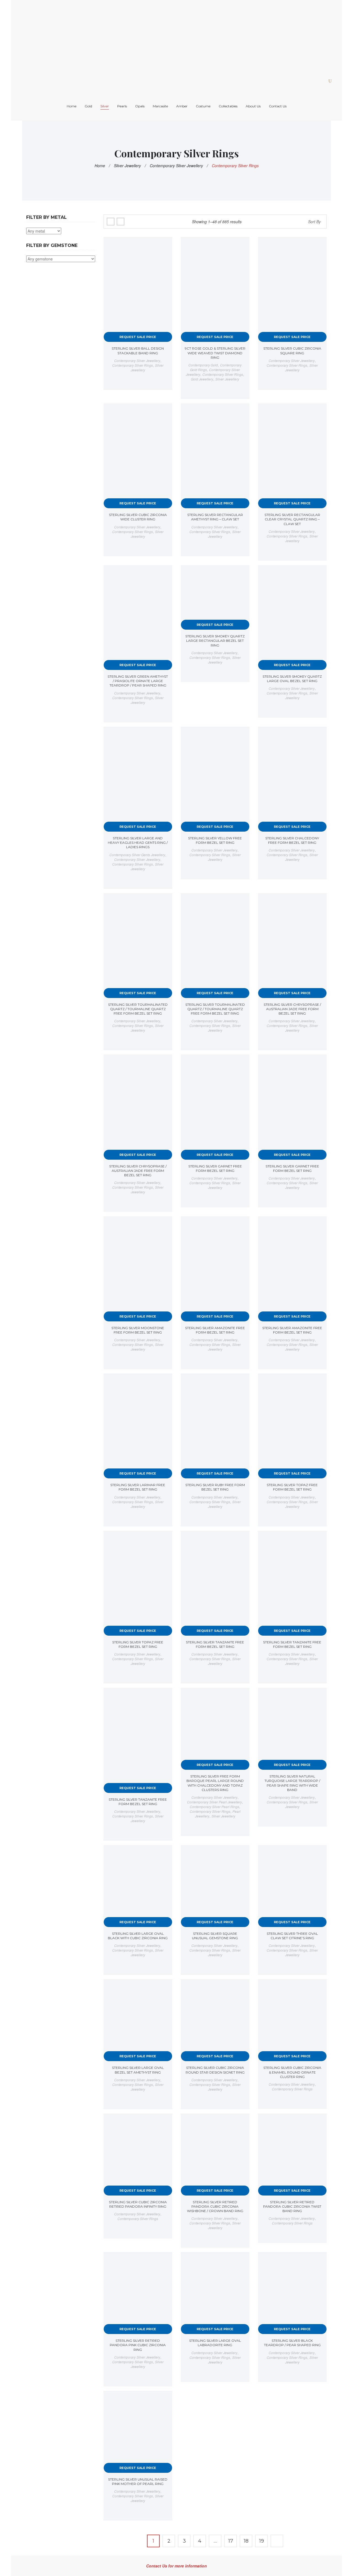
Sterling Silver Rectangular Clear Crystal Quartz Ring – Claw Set (292, 519)
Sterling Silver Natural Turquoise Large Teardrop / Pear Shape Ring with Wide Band (292, 1783)
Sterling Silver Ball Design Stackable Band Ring (138, 351)
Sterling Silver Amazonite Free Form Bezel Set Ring (215, 1330)
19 (262, 2541)
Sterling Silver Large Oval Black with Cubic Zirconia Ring (138, 1936)
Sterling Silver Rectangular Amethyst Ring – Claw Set (215, 517)
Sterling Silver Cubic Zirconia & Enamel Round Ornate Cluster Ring (292, 2072)
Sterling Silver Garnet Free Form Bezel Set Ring (215, 1168)
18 (246, 2541)
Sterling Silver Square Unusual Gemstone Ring (215, 1936)
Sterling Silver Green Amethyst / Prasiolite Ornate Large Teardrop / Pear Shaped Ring (138, 681)
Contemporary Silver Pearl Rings (214, 1807)
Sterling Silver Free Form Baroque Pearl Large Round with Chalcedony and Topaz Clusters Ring (215, 1783)
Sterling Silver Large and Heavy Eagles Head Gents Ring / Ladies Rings (138, 843)
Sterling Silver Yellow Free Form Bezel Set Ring (215, 840)
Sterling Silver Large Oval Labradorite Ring (215, 2343)
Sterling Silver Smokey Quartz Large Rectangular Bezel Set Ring (215, 641)
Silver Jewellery (127, 166)
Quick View (164, 246)
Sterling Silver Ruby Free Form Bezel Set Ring (215, 1487)
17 (231, 2541)
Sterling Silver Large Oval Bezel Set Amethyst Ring (138, 2070)
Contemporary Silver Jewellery (176, 166)
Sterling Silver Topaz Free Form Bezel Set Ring (292, 1487)
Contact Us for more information (176, 2566)
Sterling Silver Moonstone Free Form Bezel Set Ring (138, 1330)
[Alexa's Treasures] (137, 35)
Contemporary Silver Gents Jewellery (137, 855)
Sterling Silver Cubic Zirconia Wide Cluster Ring (138, 517)
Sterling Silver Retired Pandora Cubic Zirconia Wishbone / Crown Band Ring (215, 2206)
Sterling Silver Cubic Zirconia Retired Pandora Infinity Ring (138, 2204)
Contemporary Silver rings (133, 365)
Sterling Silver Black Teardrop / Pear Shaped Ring (292, 2343)
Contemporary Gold (203, 365)
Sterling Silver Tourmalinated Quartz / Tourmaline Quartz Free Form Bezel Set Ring (138, 1009)
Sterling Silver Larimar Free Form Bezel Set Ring (138, 1487)
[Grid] (111, 222)
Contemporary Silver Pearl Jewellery (214, 1802)
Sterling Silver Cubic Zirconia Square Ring (292, 351)
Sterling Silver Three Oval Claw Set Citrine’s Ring (292, 1936)
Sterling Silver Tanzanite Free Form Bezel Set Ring (215, 1644)
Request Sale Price (138, 337)
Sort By (314, 222)
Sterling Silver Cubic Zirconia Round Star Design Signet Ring (215, 2070)
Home (100, 166)
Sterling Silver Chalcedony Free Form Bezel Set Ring (292, 840)
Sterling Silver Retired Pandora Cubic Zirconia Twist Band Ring (292, 2206)
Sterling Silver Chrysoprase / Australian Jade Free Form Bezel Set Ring (292, 1009)
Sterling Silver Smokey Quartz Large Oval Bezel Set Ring (292, 679)
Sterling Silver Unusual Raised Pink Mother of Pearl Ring (138, 2481)
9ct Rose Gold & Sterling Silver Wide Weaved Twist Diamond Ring (215, 353)
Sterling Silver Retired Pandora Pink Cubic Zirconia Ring (138, 2345)
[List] (121, 222)
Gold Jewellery (202, 379)
